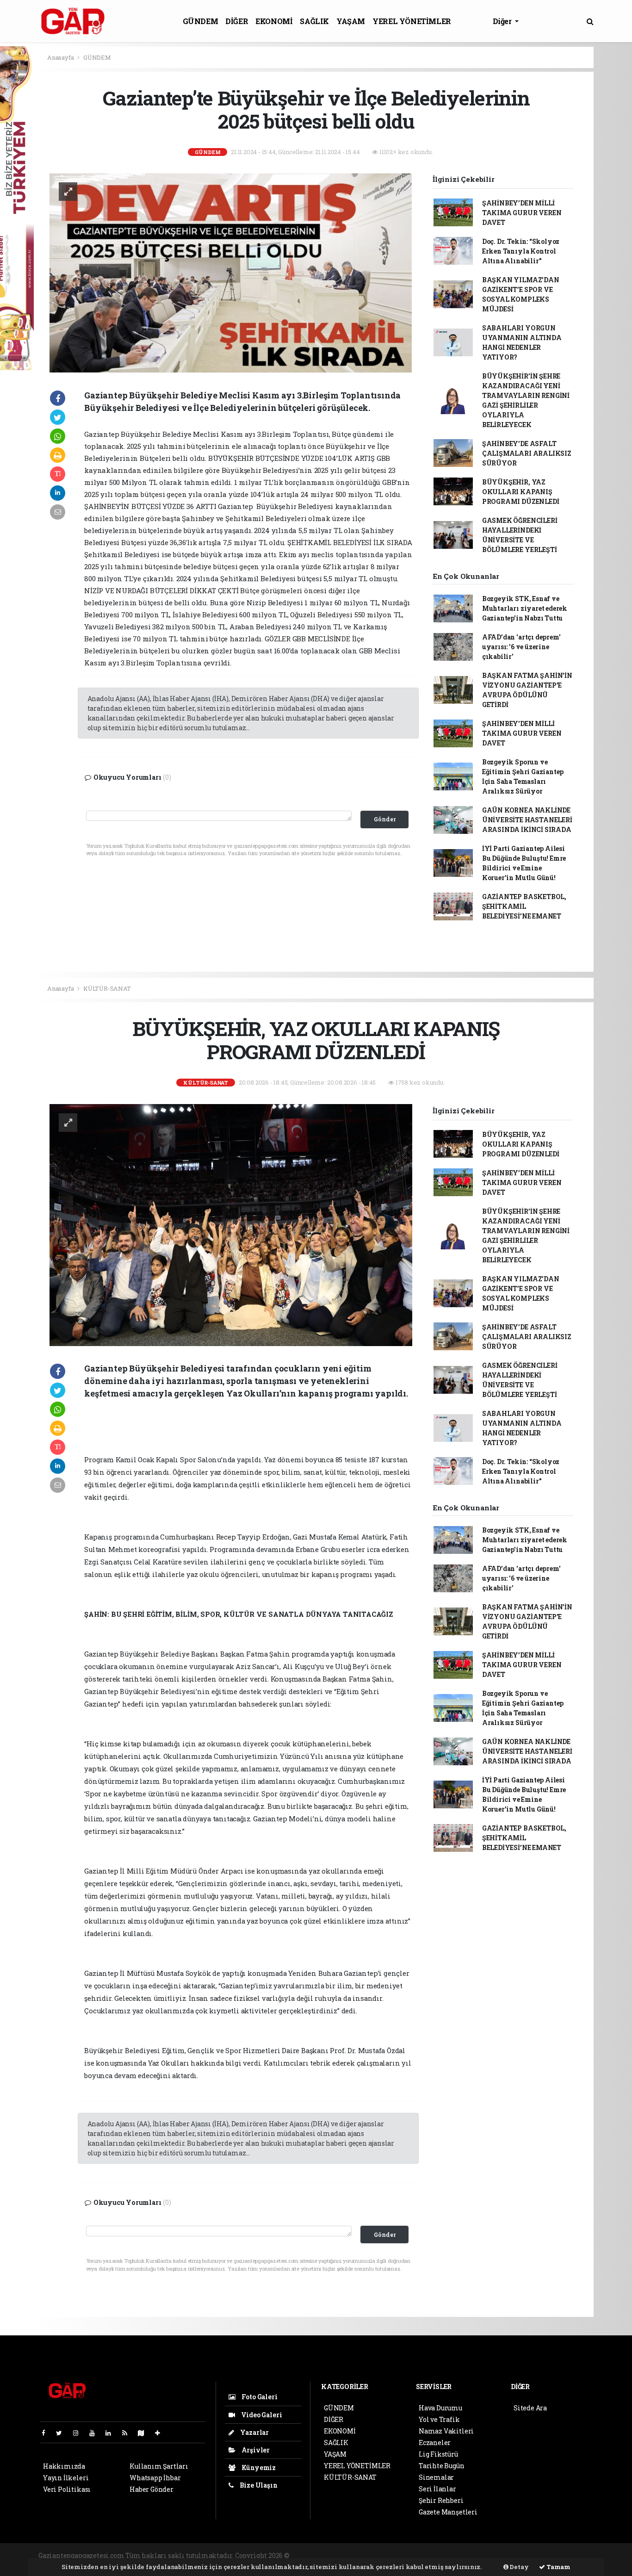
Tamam (558, 2567)
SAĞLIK (314, 21)
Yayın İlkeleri (66, 2478)
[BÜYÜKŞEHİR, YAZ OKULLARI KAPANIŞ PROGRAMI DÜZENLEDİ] (231, 1224)
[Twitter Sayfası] (63, 2433)
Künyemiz (258, 2467)
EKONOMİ (274, 21)
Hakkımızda (64, 2466)
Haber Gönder (152, 2489)
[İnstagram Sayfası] (80, 2433)
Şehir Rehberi (441, 2500)
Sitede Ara (530, 2408)
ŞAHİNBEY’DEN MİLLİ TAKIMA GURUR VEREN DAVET (522, 213)
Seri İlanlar (437, 2489)
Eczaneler (435, 2443)
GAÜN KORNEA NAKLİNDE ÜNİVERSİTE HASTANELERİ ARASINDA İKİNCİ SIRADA (527, 820)
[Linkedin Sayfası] (112, 2433)
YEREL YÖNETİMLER (412, 21)
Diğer (503, 21)
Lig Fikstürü (438, 2454)
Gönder (385, 819)
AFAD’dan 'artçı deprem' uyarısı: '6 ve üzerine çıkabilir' (521, 647)
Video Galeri (261, 2415)
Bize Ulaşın (258, 2485)
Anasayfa (61, 57)
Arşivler (255, 2450)
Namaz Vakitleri (446, 2431)
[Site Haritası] (145, 2433)
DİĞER (237, 21)
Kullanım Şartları (159, 2466)
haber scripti (404, 2555)
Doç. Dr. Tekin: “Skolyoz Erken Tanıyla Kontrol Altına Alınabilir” (521, 251)
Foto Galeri (259, 2397)
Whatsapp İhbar (155, 2478)
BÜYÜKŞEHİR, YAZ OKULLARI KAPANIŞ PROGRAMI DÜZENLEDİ (521, 492)
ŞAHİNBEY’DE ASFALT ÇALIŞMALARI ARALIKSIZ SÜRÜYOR (527, 453)
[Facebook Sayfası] (47, 2433)
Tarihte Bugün (442, 2466)
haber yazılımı (315, 2555)
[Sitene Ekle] (161, 2433)
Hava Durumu (440, 2408)
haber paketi (362, 2555)
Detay (519, 2567)
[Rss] (128, 2433)
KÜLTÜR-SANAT (107, 988)
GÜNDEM (201, 21)
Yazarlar (254, 2432)
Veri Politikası (67, 2489)
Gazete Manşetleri (448, 2512)
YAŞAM (351, 21)
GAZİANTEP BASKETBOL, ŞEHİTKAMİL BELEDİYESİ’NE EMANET (524, 906)
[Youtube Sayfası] (96, 2433)
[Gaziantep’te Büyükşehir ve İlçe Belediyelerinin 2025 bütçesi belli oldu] (231, 272)
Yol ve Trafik (439, 2419)
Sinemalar (436, 2477)
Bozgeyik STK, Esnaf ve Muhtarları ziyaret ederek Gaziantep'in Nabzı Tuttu (525, 608)
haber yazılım (449, 2555)
